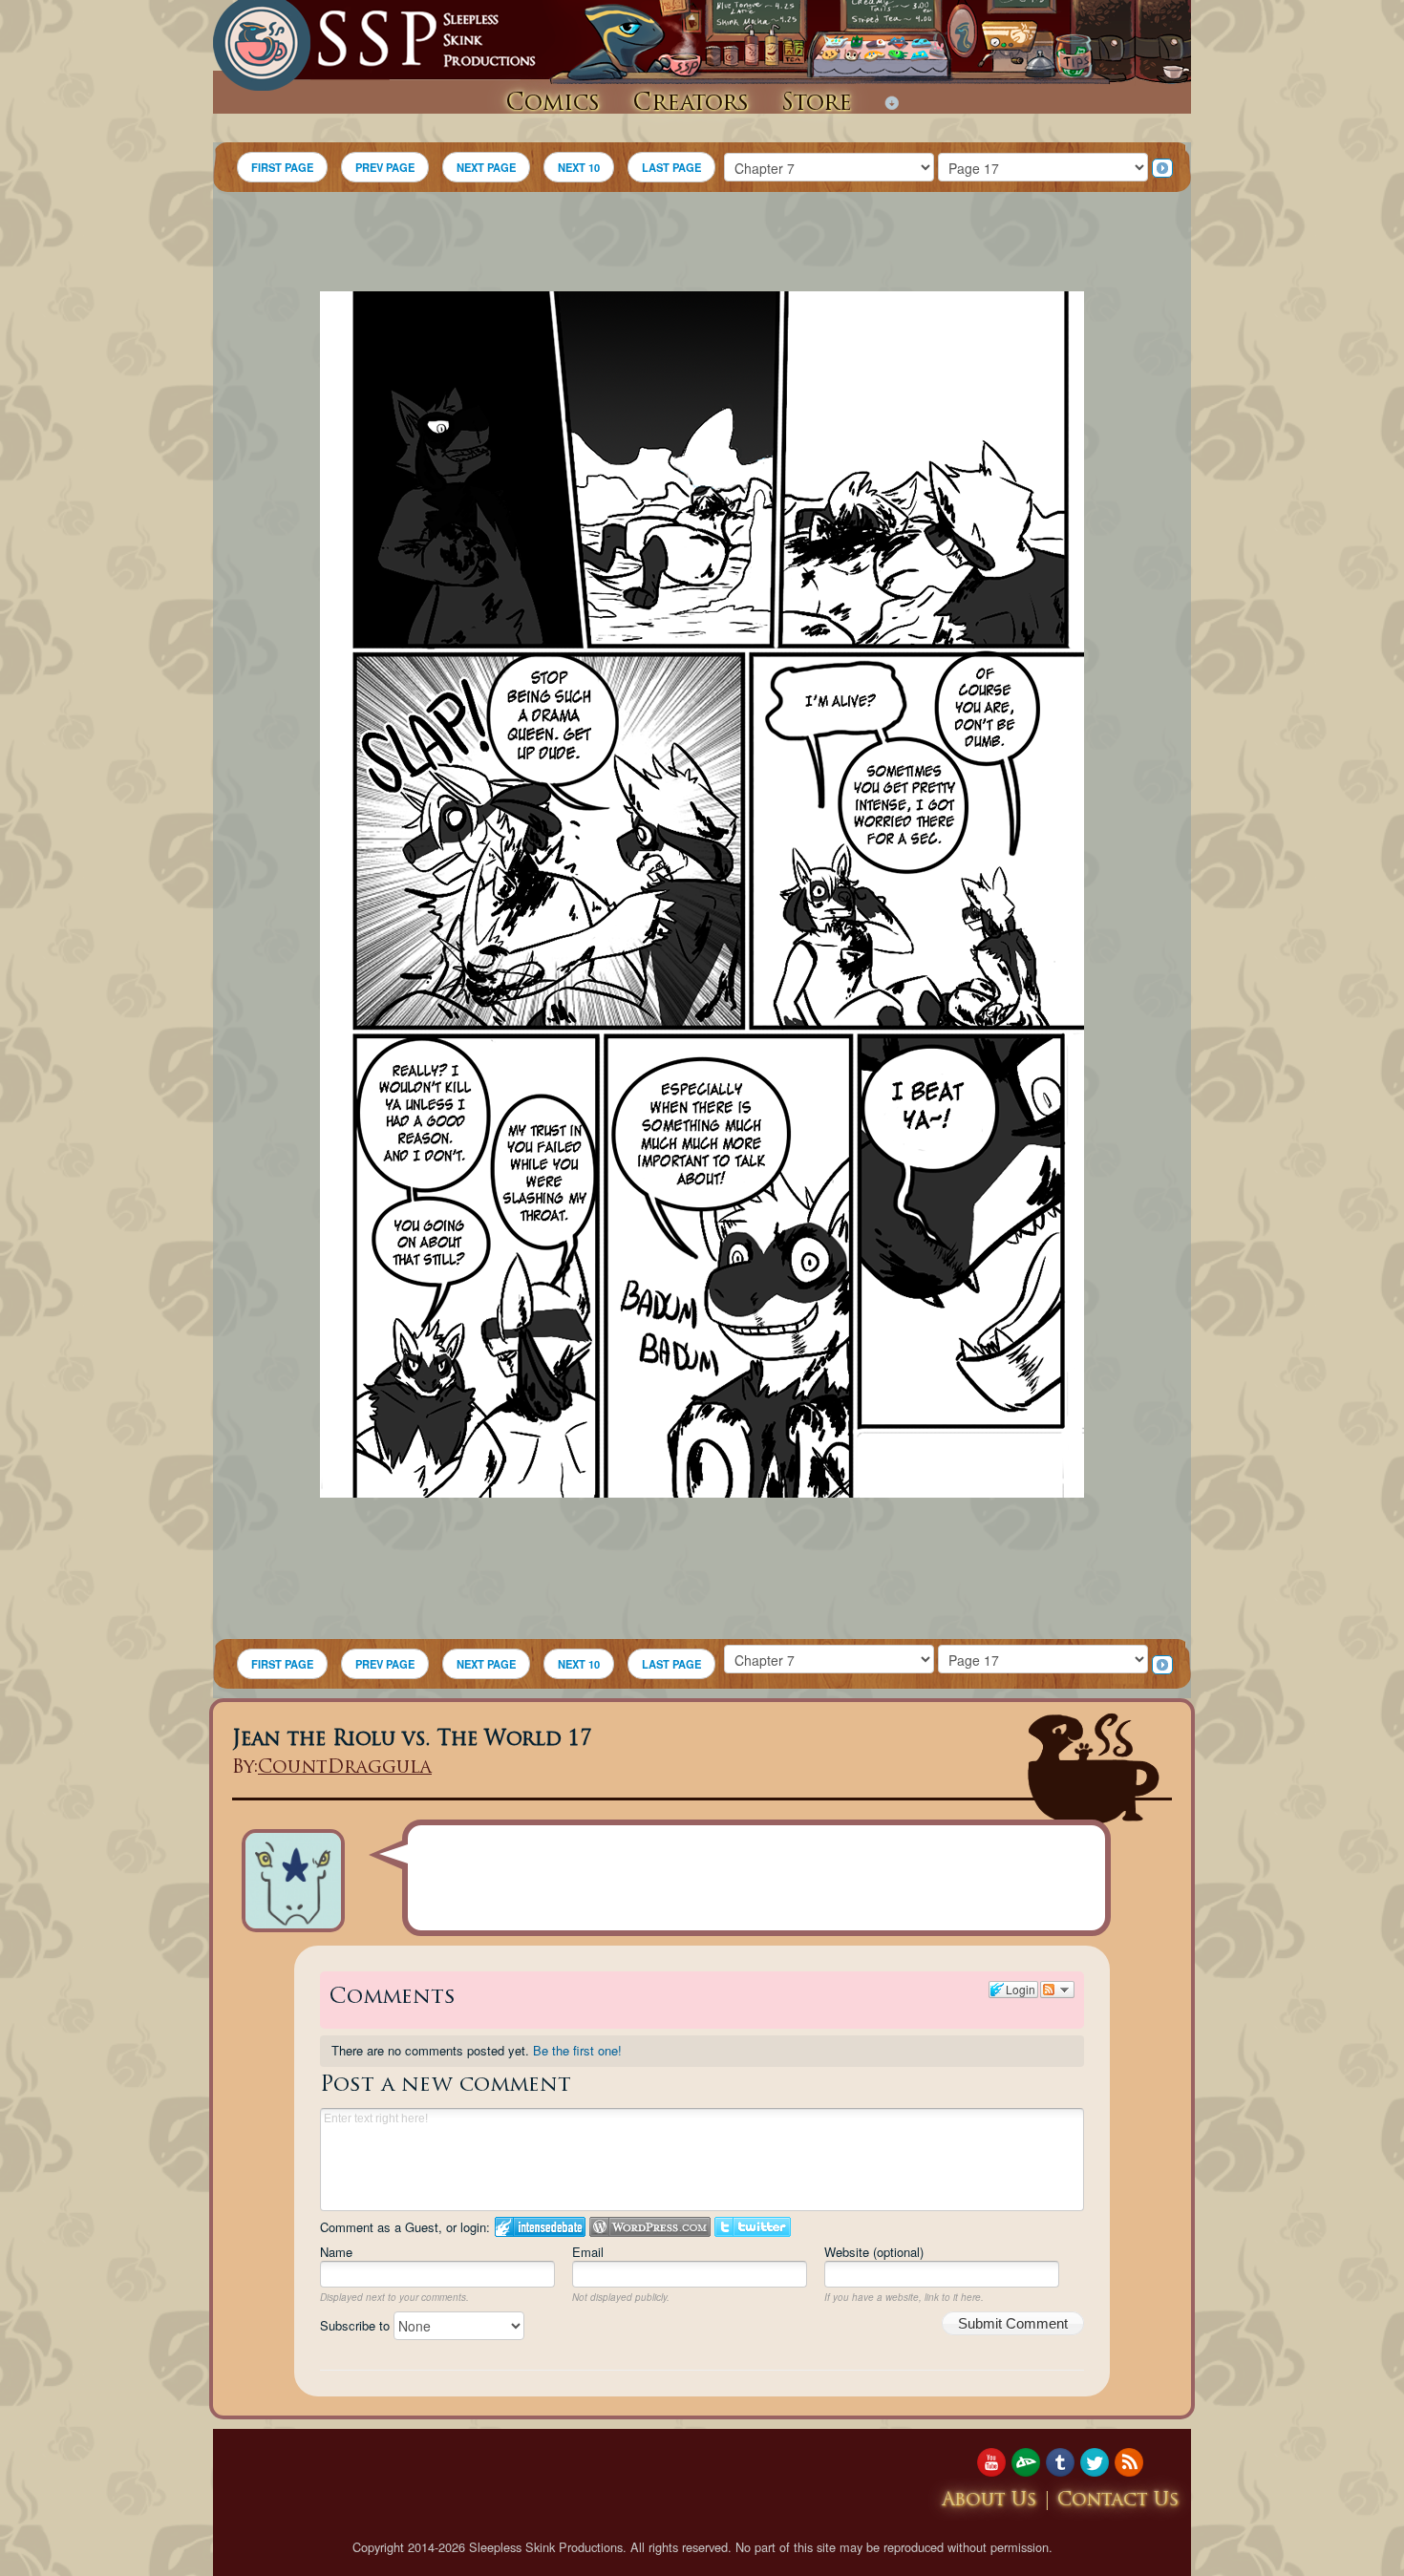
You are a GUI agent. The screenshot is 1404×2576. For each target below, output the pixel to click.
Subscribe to (357, 2325)
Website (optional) (874, 2252)
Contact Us (1118, 2501)
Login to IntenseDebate (540, 2227)
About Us (989, 2501)
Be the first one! (577, 2050)
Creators (691, 104)
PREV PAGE (385, 167)
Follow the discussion (1057, 1990)
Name (336, 2252)
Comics (553, 104)
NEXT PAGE (486, 167)
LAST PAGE (671, 167)
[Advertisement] (702, 245)
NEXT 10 (579, 167)
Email (588, 2252)
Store (817, 104)
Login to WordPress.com (650, 2227)
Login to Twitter (753, 2227)
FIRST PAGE (282, 167)
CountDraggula (345, 1768)
